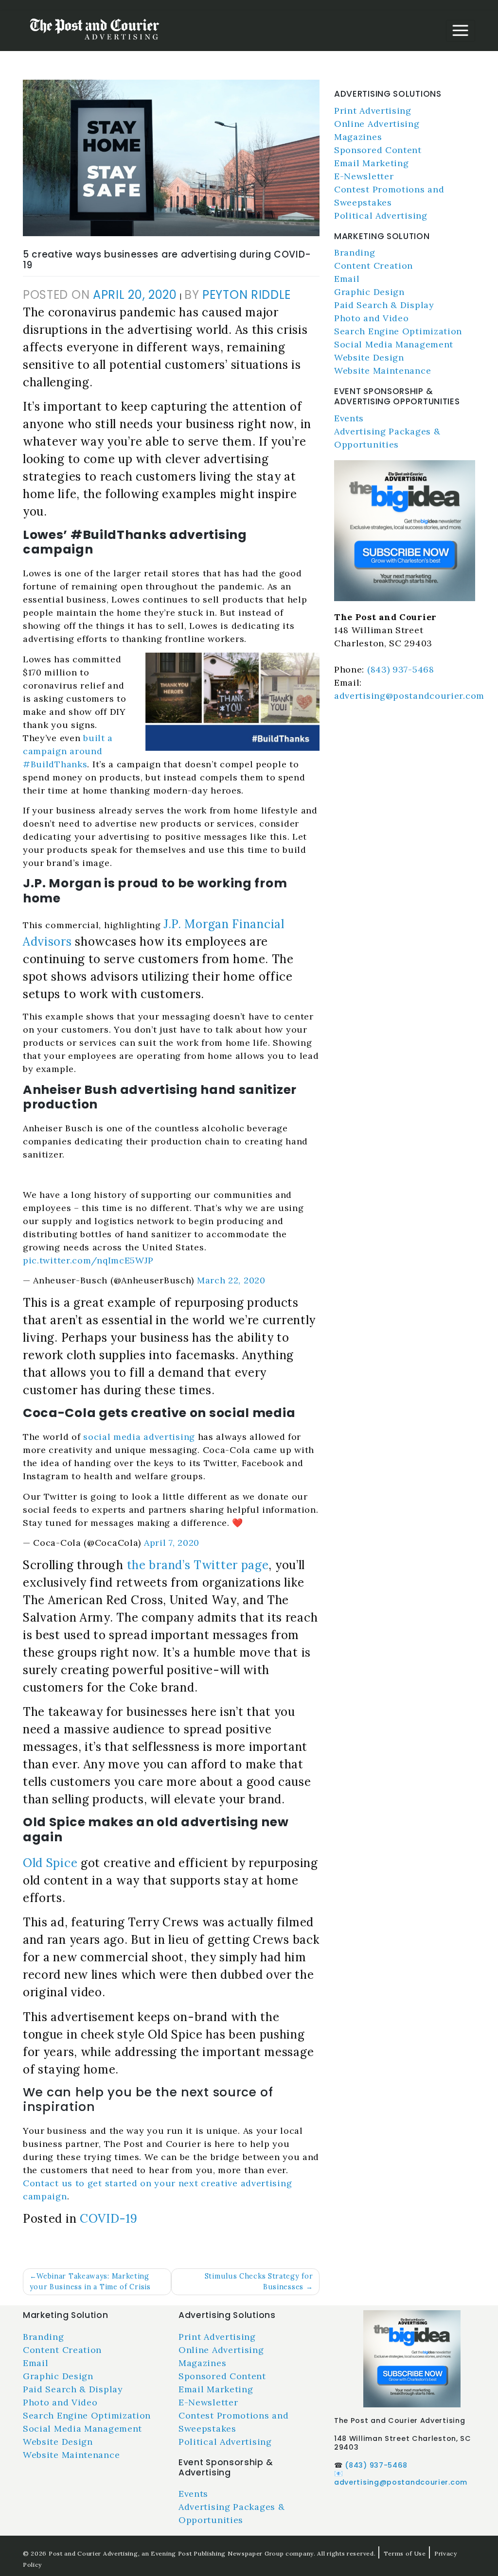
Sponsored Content (378, 150)
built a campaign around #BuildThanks (68, 751)
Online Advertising (377, 124)
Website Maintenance (382, 371)
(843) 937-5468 (401, 669)
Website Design (369, 357)
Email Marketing (372, 163)
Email (347, 279)
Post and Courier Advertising (93, 2553)
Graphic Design (369, 292)
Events (349, 418)
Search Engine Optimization (398, 331)
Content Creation (373, 266)
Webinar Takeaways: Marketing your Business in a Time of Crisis (90, 2282)
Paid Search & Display (384, 305)
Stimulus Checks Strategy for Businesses (259, 2282)
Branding (355, 252)
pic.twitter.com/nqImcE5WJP (88, 1260)
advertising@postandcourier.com (409, 696)
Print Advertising (373, 111)
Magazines (358, 137)
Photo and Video (372, 318)
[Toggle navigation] (461, 31)
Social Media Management (394, 344)
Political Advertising (381, 216)
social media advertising (139, 1437)
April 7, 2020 (172, 1543)
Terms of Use (405, 2553)
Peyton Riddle (247, 295)
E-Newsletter (364, 176)
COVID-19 (109, 2219)
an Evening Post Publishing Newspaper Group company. (229, 2553)
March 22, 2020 (231, 1280)
